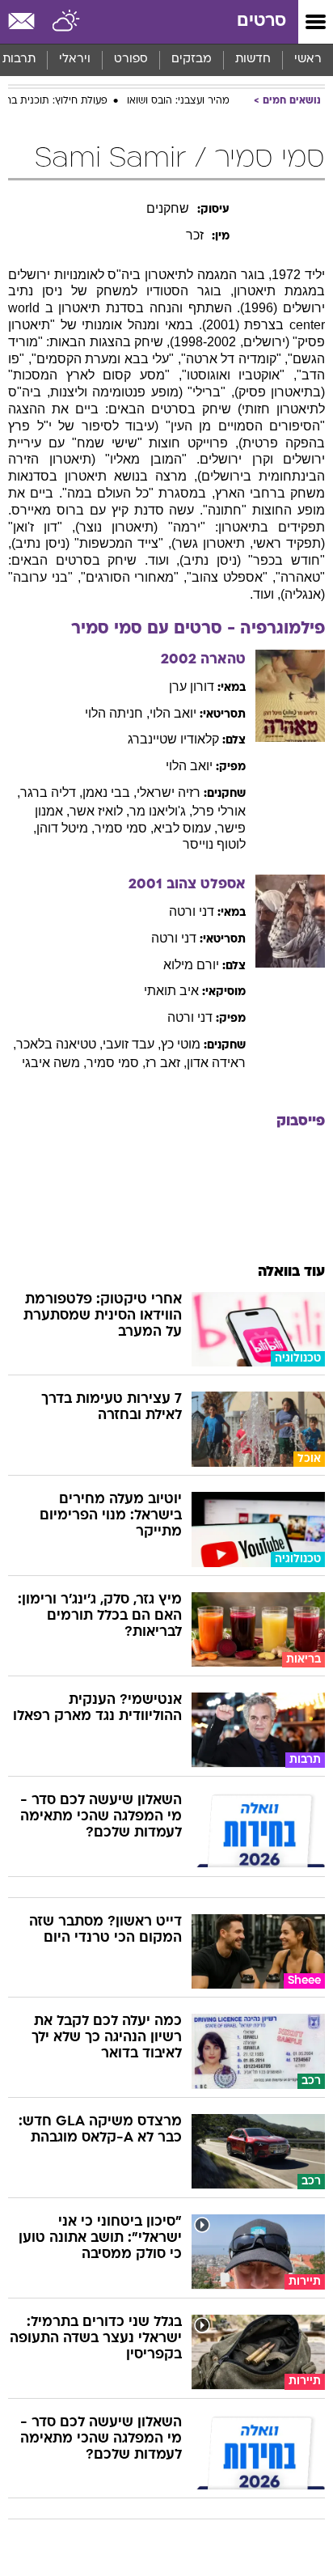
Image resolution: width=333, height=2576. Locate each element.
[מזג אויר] (67, 22)
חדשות (253, 59)
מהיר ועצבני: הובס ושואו (178, 101)
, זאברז (166, 1063)
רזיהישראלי (169, 792)
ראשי (308, 59)
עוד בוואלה (291, 1272)
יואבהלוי (173, 713)
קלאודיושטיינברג (173, 739)
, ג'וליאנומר (161, 811)
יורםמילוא (191, 965)
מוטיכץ (181, 1044)
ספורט (131, 59)
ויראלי (75, 59)
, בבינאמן (110, 792)
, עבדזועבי (132, 1044)
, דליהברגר (51, 792)
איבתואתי (171, 991)
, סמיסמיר (124, 828)
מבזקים (192, 59)
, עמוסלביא (185, 828)
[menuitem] (253, 60)
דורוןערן (192, 686)
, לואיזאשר (99, 811)
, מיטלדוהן (65, 828)
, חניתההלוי (117, 713)
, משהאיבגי (54, 1063)
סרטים (261, 21)
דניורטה (192, 911)
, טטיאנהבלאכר (59, 1044)
